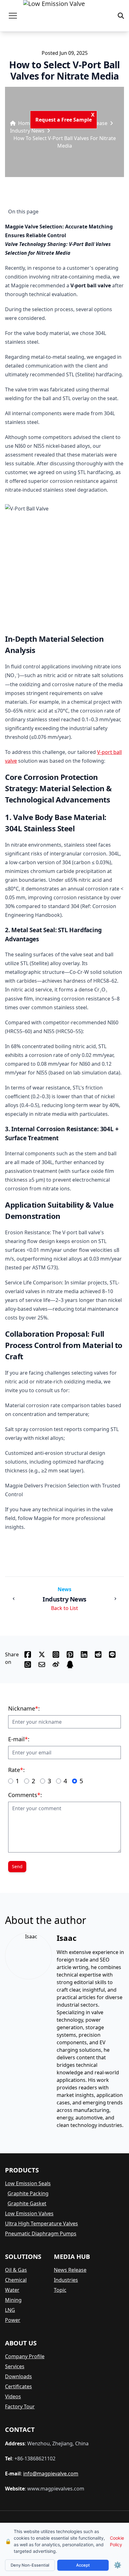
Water (12, 2290)
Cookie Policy (117, 2541)
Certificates (18, 2386)
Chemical (16, 2280)
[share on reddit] (98, 1654)
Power (13, 2320)
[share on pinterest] (70, 1654)
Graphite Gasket (27, 2203)
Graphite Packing (28, 2193)
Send (17, 1866)
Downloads (18, 2376)
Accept (83, 2565)
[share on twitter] (42, 1654)
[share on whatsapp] (28, 1664)
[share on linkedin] (84, 1654)
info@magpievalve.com (51, 2474)
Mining (13, 2300)
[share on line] (112, 1654)
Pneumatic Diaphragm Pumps (41, 2234)
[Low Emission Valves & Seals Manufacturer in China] (54, 16)
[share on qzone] (70, 1664)
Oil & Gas (16, 2270)
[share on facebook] (28, 1654)
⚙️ (118, 2565)
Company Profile (25, 2356)
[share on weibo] (56, 1664)
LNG (10, 2310)
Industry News (27, 131)
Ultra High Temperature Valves (41, 2223)
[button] (13, 16)
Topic (60, 2290)
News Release (70, 2270)
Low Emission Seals (28, 2183)
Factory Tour (20, 2406)
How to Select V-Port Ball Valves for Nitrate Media (65, 142)
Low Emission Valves (29, 2213)
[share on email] (42, 1664)
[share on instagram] (56, 1654)
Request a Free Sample (67, 120)
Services (15, 2366)
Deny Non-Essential (30, 2565)
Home (25, 123)
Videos (13, 2396)
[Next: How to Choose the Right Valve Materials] (115, 1599)
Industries (66, 2280)
